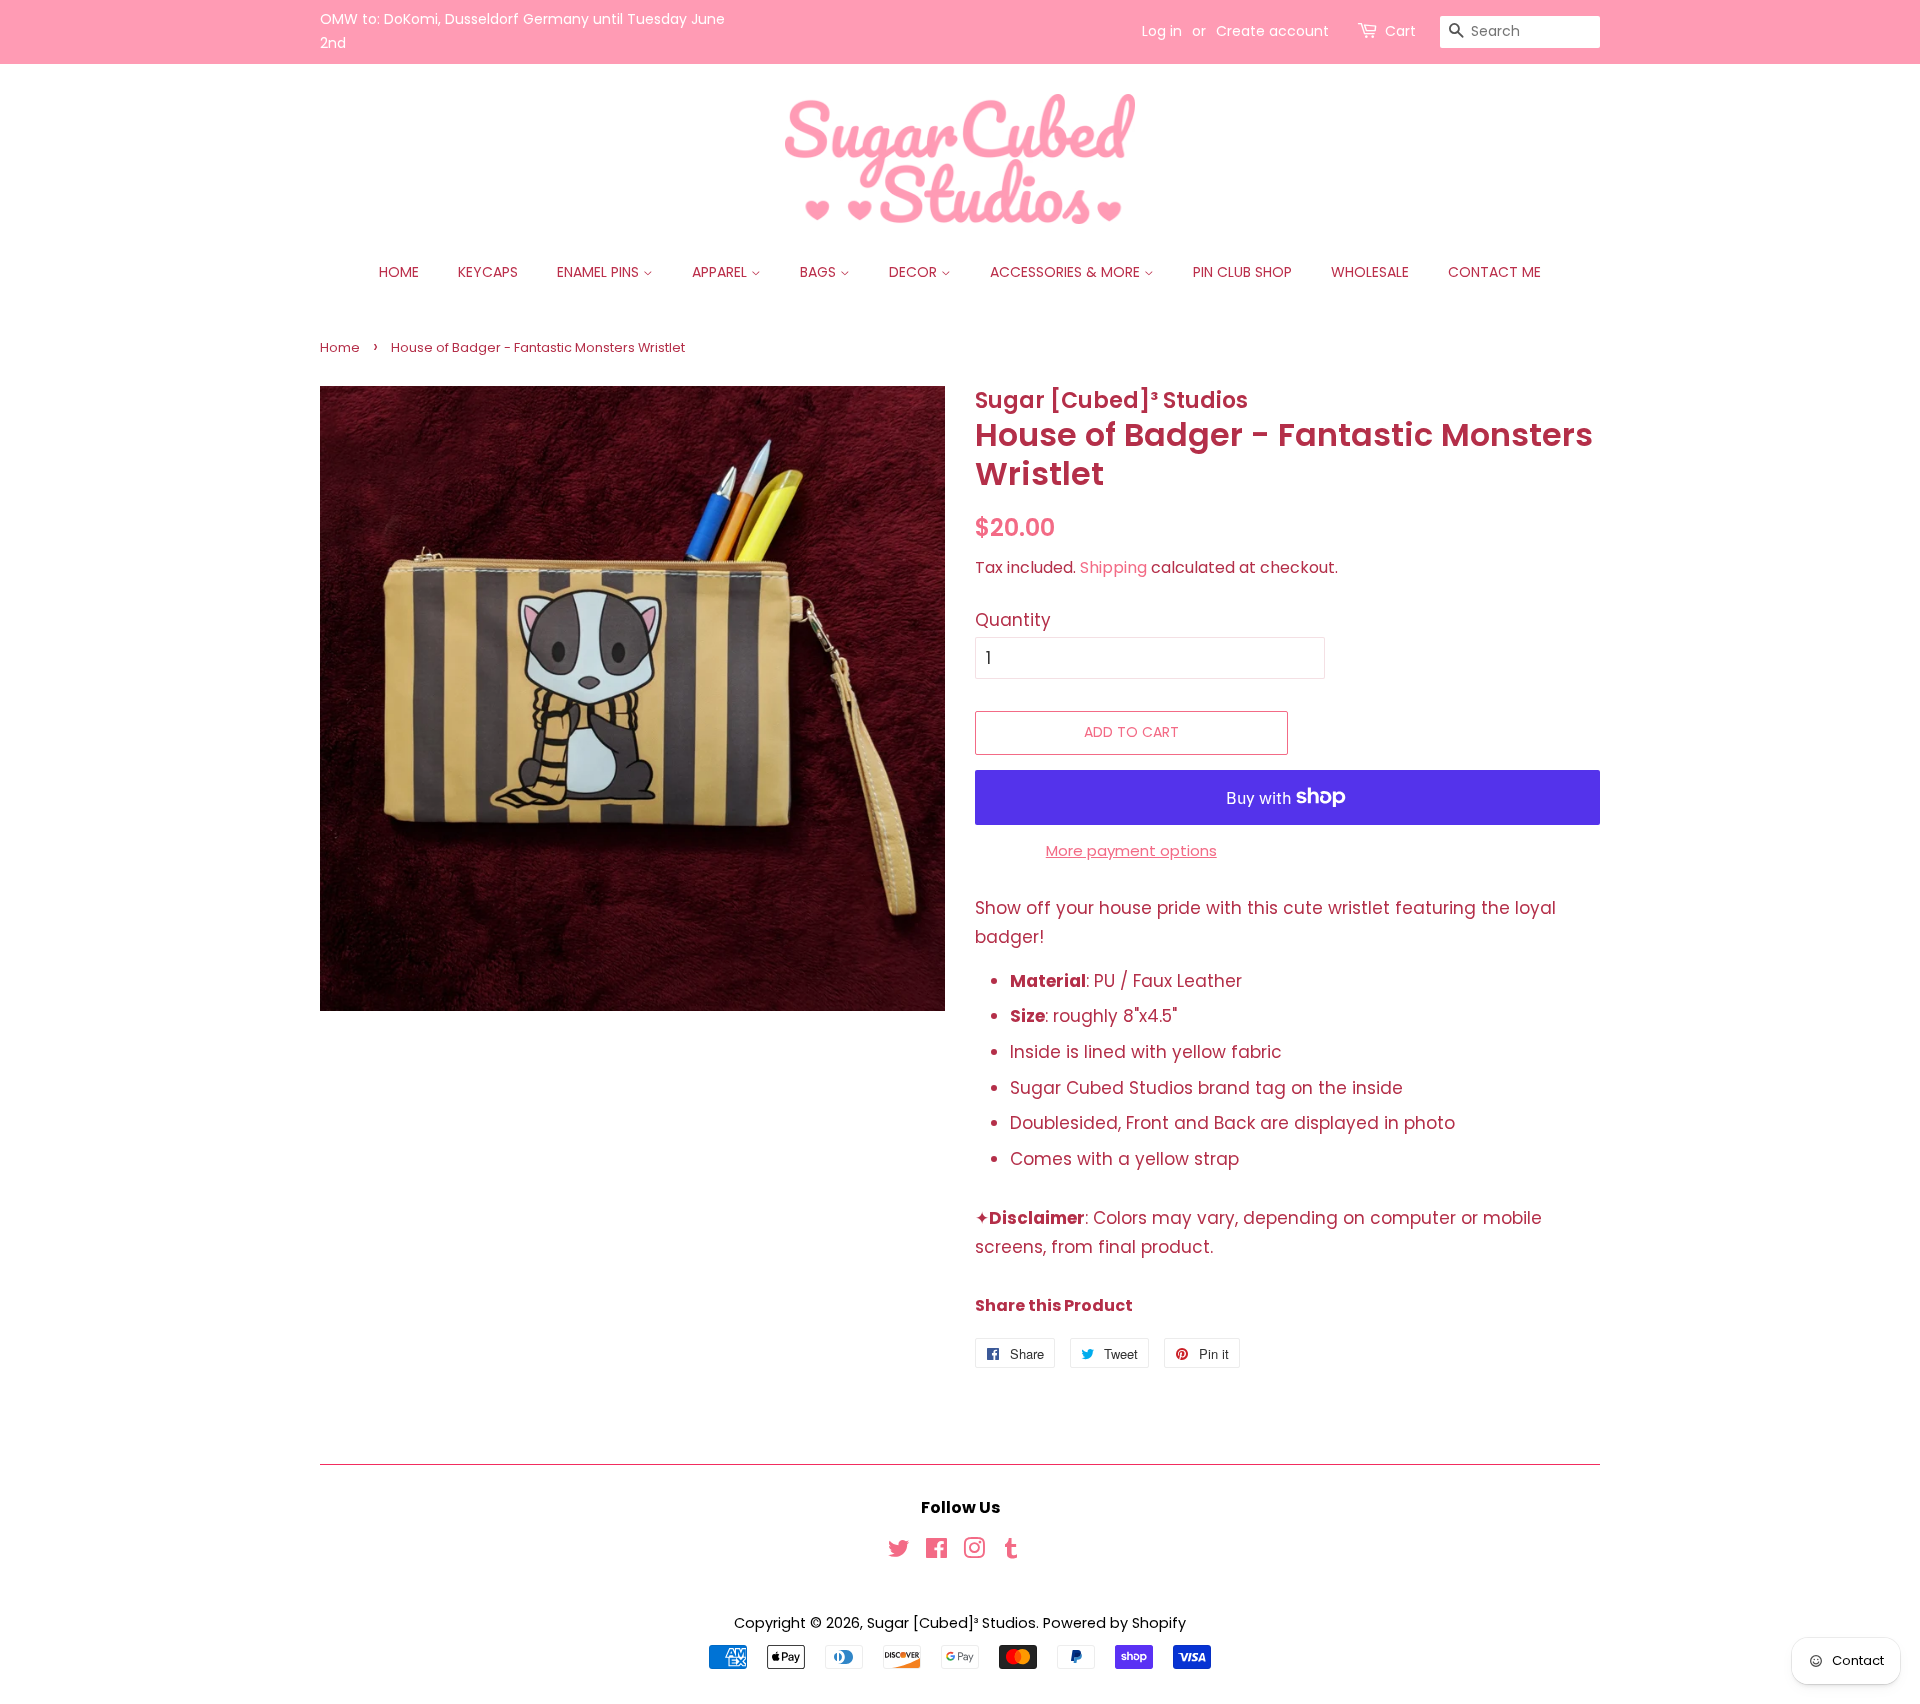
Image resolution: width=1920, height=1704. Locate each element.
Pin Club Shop (1242, 272)
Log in (1162, 31)
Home (399, 272)
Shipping (1113, 567)
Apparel (721, 272)
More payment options (1131, 850)
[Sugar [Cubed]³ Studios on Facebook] (936, 1552)
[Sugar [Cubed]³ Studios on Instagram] (974, 1552)
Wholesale (1370, 272)
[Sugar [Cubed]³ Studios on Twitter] (899, 1552)
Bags (820, 272)
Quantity (1013, 620)
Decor (915, 272)
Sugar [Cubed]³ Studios (951, 1623)
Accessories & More (1067, 272)
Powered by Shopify (1114, 1623)
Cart (1400, 31)
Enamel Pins (600, 272)
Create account (1272, 31)
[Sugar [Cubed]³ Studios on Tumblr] (1011, 1552)
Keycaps (488, 272)
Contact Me (1494, 272)
